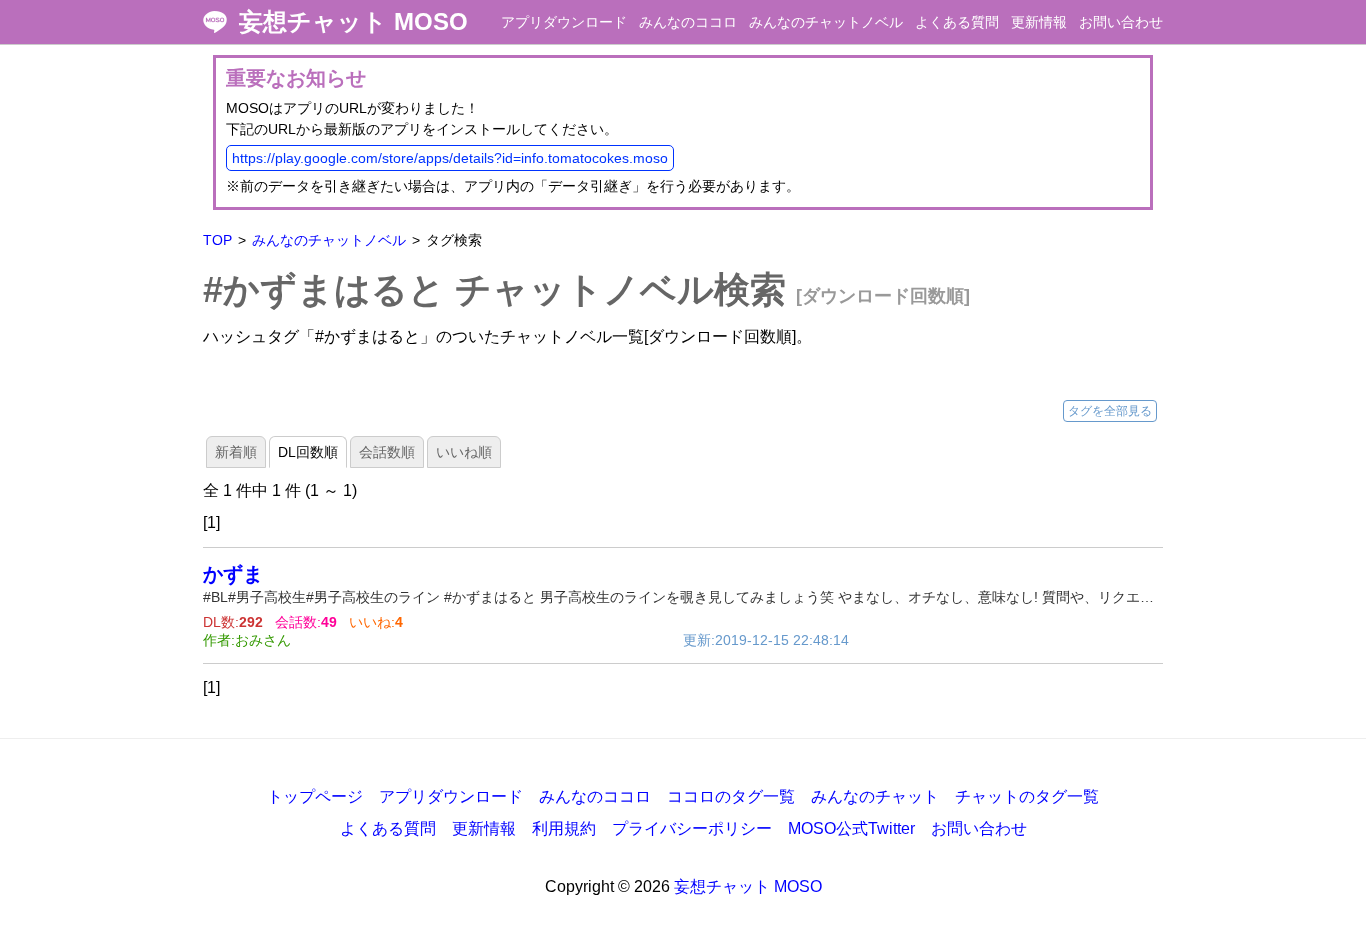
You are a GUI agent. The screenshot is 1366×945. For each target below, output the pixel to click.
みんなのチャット (875, 796)
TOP (217, 240)
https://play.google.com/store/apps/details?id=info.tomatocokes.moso (450, 158)
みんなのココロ (688, 22)
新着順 (236, 452)
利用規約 (564, 828)
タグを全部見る (1110, 411)
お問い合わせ (1121, 22)
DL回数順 (308, 452)
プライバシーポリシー (692, 828)
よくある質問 (957, 22)
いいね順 (464, 452)
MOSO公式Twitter (851, 828)
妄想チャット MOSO (353, 22)
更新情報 (1039, 22)
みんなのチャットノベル (826, 22)
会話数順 (387, 452)
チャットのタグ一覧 (1027, 796)
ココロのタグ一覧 (731, 796)
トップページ (315, 796)
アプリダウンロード (564, 22)
